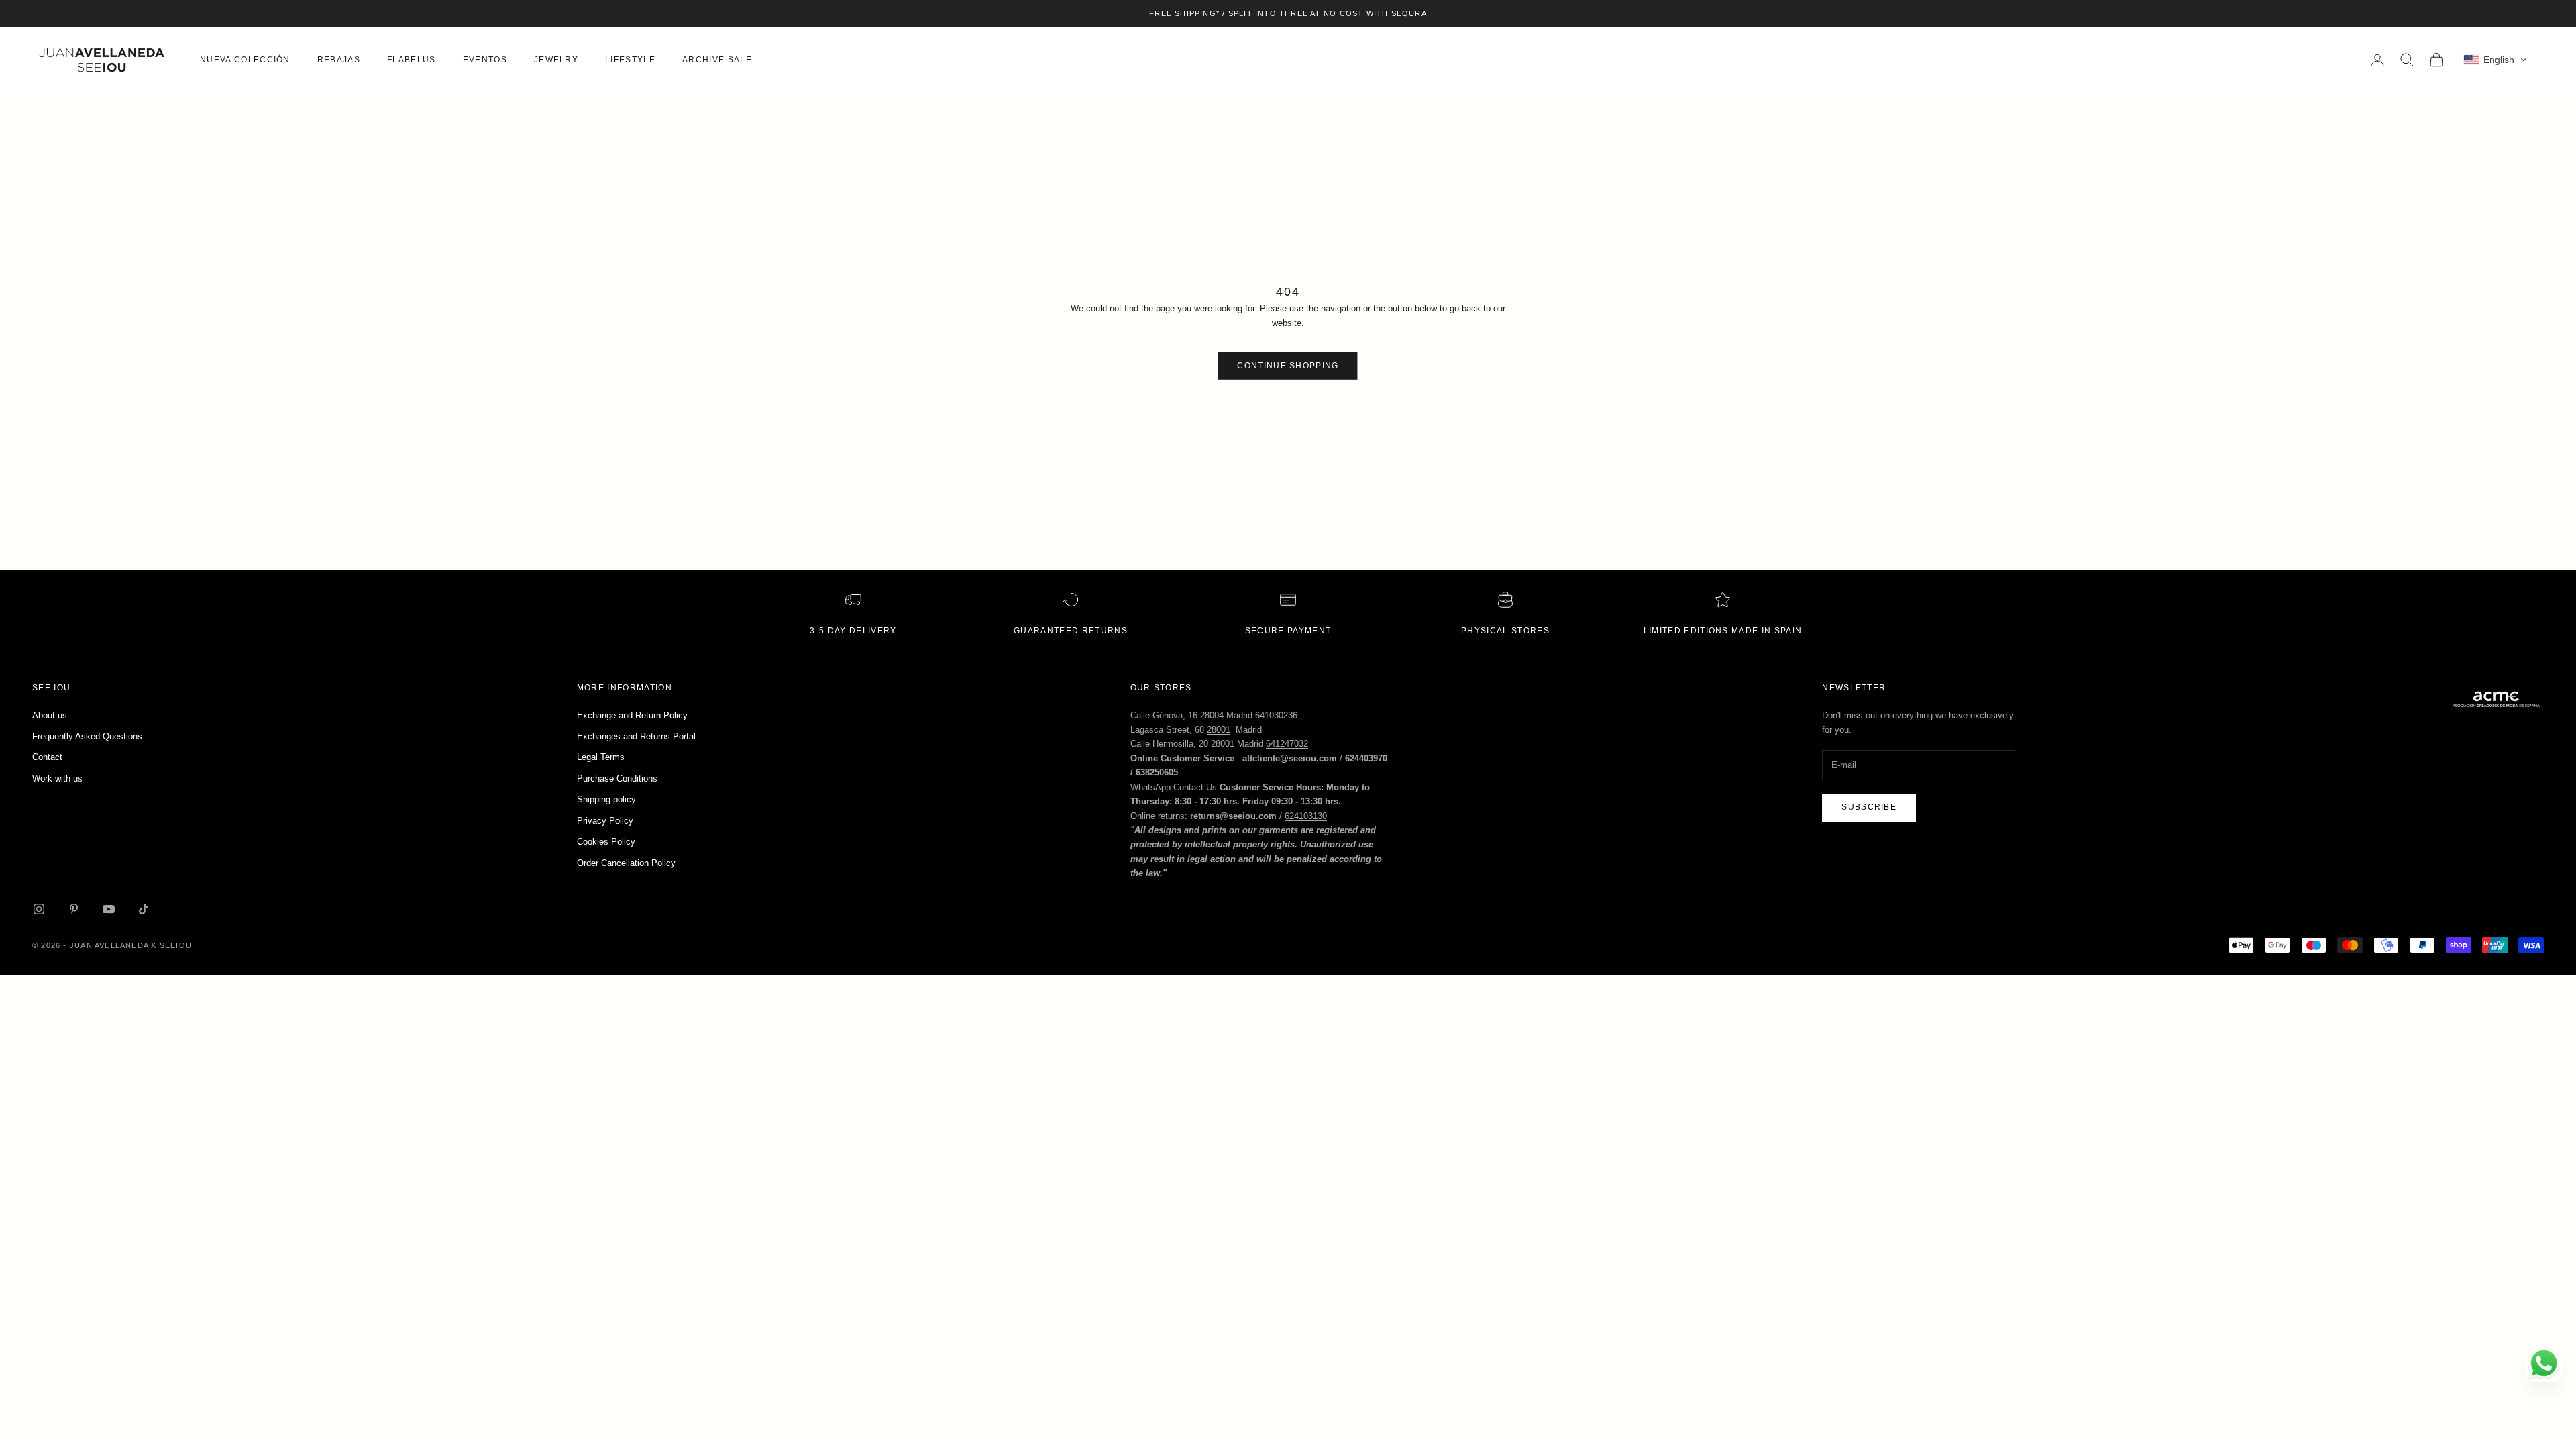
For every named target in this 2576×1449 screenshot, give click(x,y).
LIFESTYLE (630, 60)
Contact (47, 757)
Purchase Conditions (617, 779)
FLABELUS (412, 60)
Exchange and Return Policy (632, 715)
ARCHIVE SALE (717, 60)
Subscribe (1869, 807)
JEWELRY (556, 60)
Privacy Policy (605, 821)
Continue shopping (1288, 366)
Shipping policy (606, 799)
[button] (2495, 60)
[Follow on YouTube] (109, 909)
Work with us (57, 779)
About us (50, 715)
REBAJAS (339, 60)
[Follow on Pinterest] (74, 909)
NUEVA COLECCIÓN (245, 60)
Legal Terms (601, 757)
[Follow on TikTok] (144, 909)
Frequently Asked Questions (87, 736)
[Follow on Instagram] (39, 909)
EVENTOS (485, 60)
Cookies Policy (606, 842)
